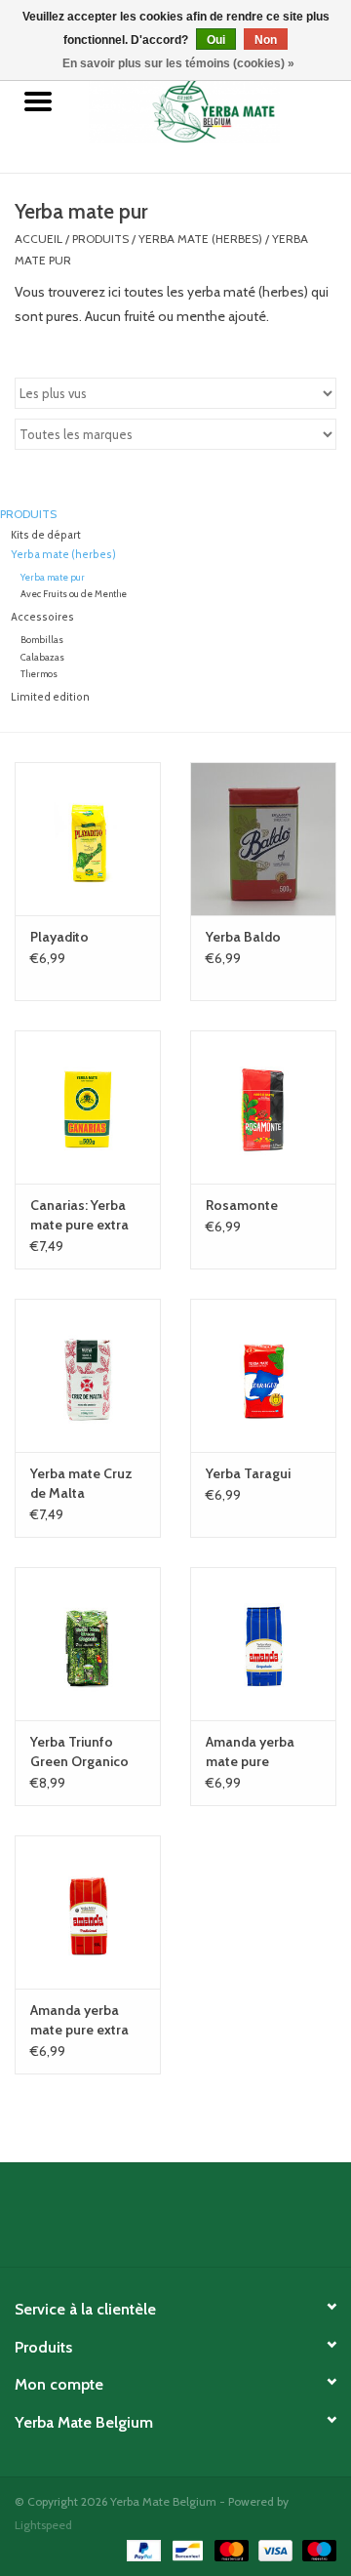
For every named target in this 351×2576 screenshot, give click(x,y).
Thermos (39, 674)
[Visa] (273, 2549)
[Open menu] (38, 101)
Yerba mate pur (53, 577)
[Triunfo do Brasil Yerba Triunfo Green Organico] (88, 1644)
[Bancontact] (185, 2549)
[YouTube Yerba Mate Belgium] (193, 2222)
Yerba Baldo (243, 937)
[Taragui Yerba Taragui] (263, 1375)
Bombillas (42, 640)
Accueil (39, 239)
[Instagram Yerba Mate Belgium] (227, 2222)
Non (266, 40)
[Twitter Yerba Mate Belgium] (159, 2222)
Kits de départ (46, 535)
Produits (100, 239)
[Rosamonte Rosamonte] (263, 1107)
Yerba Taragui (248, 1473)
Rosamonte (242, 1205)
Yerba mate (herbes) (200, 239)
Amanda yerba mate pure (250, 1751)
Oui (216, 40)
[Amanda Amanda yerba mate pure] (263, 1644)
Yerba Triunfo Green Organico (79, 1751)
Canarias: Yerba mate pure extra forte (79, 1215)
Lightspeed (43, 2525)
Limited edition (50, 697)
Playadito (59, 937)
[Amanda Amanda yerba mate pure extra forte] (88, 1912)
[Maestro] (316, 2549)
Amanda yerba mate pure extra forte (79, 2020)
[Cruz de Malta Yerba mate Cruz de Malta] (88, 1375)
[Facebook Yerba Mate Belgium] (125, 2222)
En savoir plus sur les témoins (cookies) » (178, 63)
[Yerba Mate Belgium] (214, 102)
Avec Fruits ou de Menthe (74, 594)
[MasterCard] (230, 2549)
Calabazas (42, 657)
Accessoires (42, 617)
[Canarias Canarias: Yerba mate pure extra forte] (88, 1107)
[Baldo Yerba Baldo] (263, 839)
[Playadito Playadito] (88, 839)
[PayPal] (142, 2549)
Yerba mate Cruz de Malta (81, 1483)
